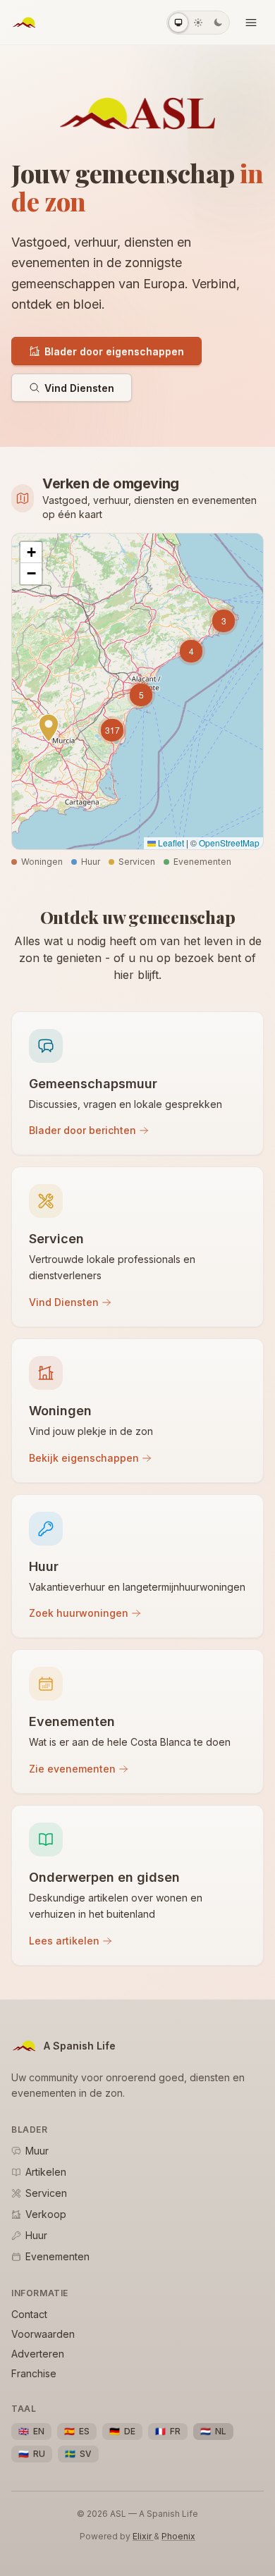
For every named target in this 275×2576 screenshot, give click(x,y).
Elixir (143, 2536)
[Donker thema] (218, 23)
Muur (37, 2151)
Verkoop (46, 2214)
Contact (29, 2314)
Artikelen (46, 2172)
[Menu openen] (251, 23)
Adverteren (38, 2354)
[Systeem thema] (178, 23)
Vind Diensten (79, 388)
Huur (36, 2235)
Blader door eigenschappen (114, 351)
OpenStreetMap (229, 843)
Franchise (34, 2373)
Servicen (46, 2193)
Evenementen (57, 2256)
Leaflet (170, 843)
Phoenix (178, 2536)
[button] (224, 621)
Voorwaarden (43, 2334)
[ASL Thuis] (24, 23)
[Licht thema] (198, 23)
